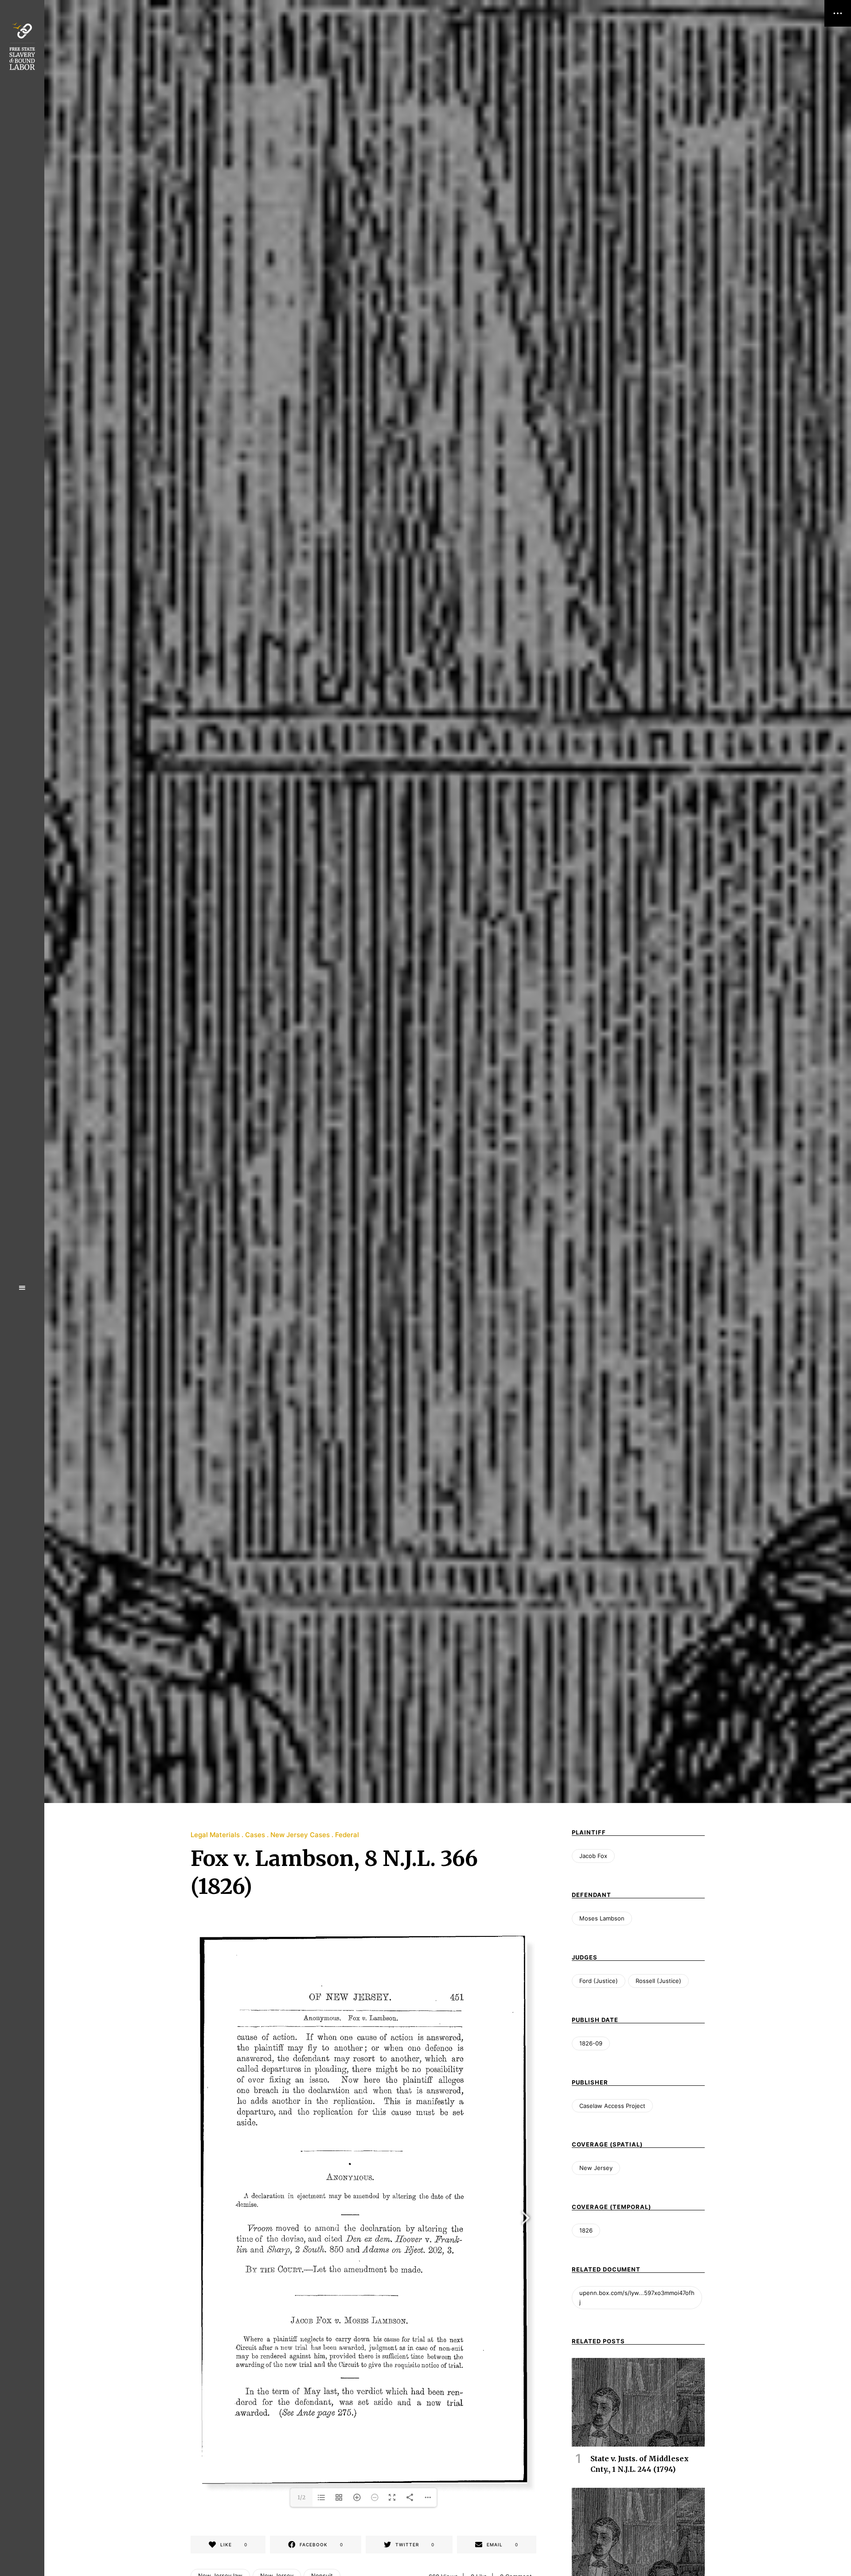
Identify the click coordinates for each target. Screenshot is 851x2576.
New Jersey (596, 2168)
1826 (586, 2230)
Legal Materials (215, 1835)
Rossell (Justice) (658, 1981)
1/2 (301, 2497)
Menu (22, 1288)
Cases (255, 1835)
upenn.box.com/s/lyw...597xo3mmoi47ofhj (637, 2297)
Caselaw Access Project (612, 2106)
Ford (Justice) (599, 1981)
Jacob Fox (593, 1856)
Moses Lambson (602, 1918)
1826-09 (591, 2043)
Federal (347, 1835)
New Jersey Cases (300, 1835)
